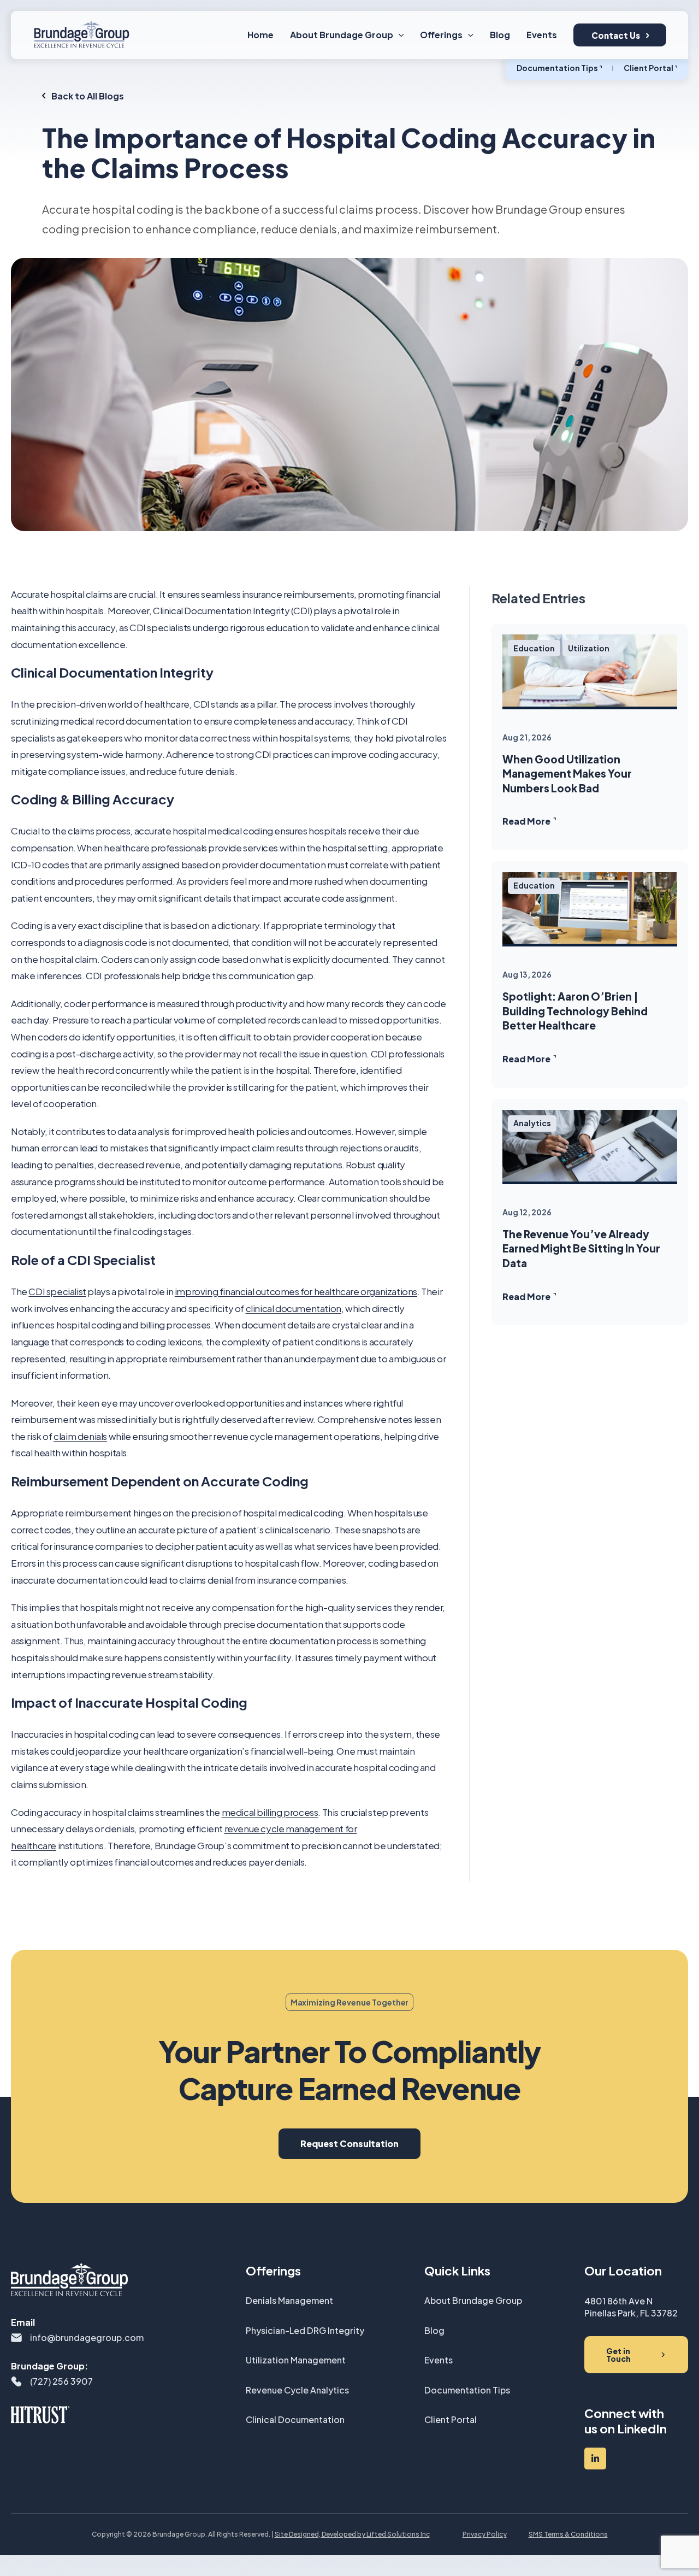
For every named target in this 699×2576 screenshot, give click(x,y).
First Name (382, 1156)
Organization (399, 1317)
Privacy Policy (500, 1366)
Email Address (388, 1264)
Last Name (381, 1210)
